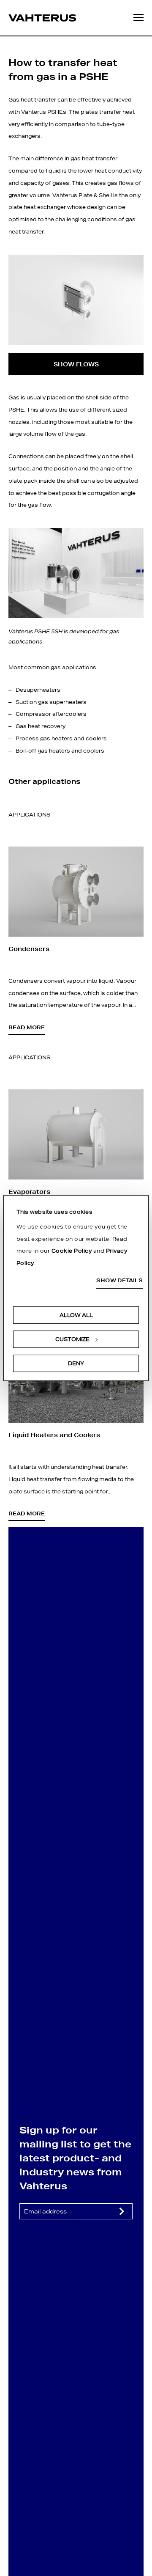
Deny (76, 1363)
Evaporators (29, 1192)
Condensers (29, 949)
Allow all (76, 1315)
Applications (29, 815)
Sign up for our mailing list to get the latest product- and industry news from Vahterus (75, 2158)
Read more (27, 1027)
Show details (119, 1281)
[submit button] (122, 2211)
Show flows (76, 364)
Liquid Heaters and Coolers (54, 1435)
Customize (72, 1339)
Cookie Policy (72, 1251)
